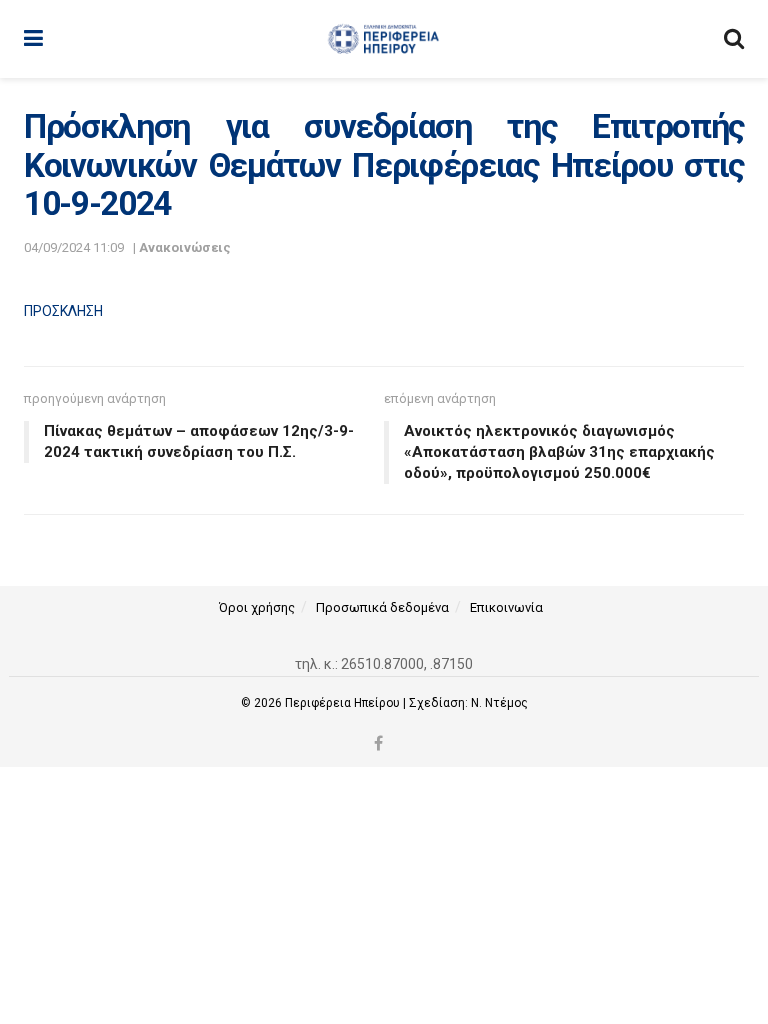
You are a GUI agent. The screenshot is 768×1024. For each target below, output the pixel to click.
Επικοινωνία (506, 607)
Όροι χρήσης (257, 607)
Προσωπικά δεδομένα (382, 607)
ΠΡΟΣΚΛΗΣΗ (63, 311)
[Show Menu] (33, 39)
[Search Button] (734, 39)
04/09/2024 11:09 (74, 247)
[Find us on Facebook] (378, 744)
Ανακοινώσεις (185, 247)
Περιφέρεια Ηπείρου (344, 703)
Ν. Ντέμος (499, 703)
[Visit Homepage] (383, 39)
